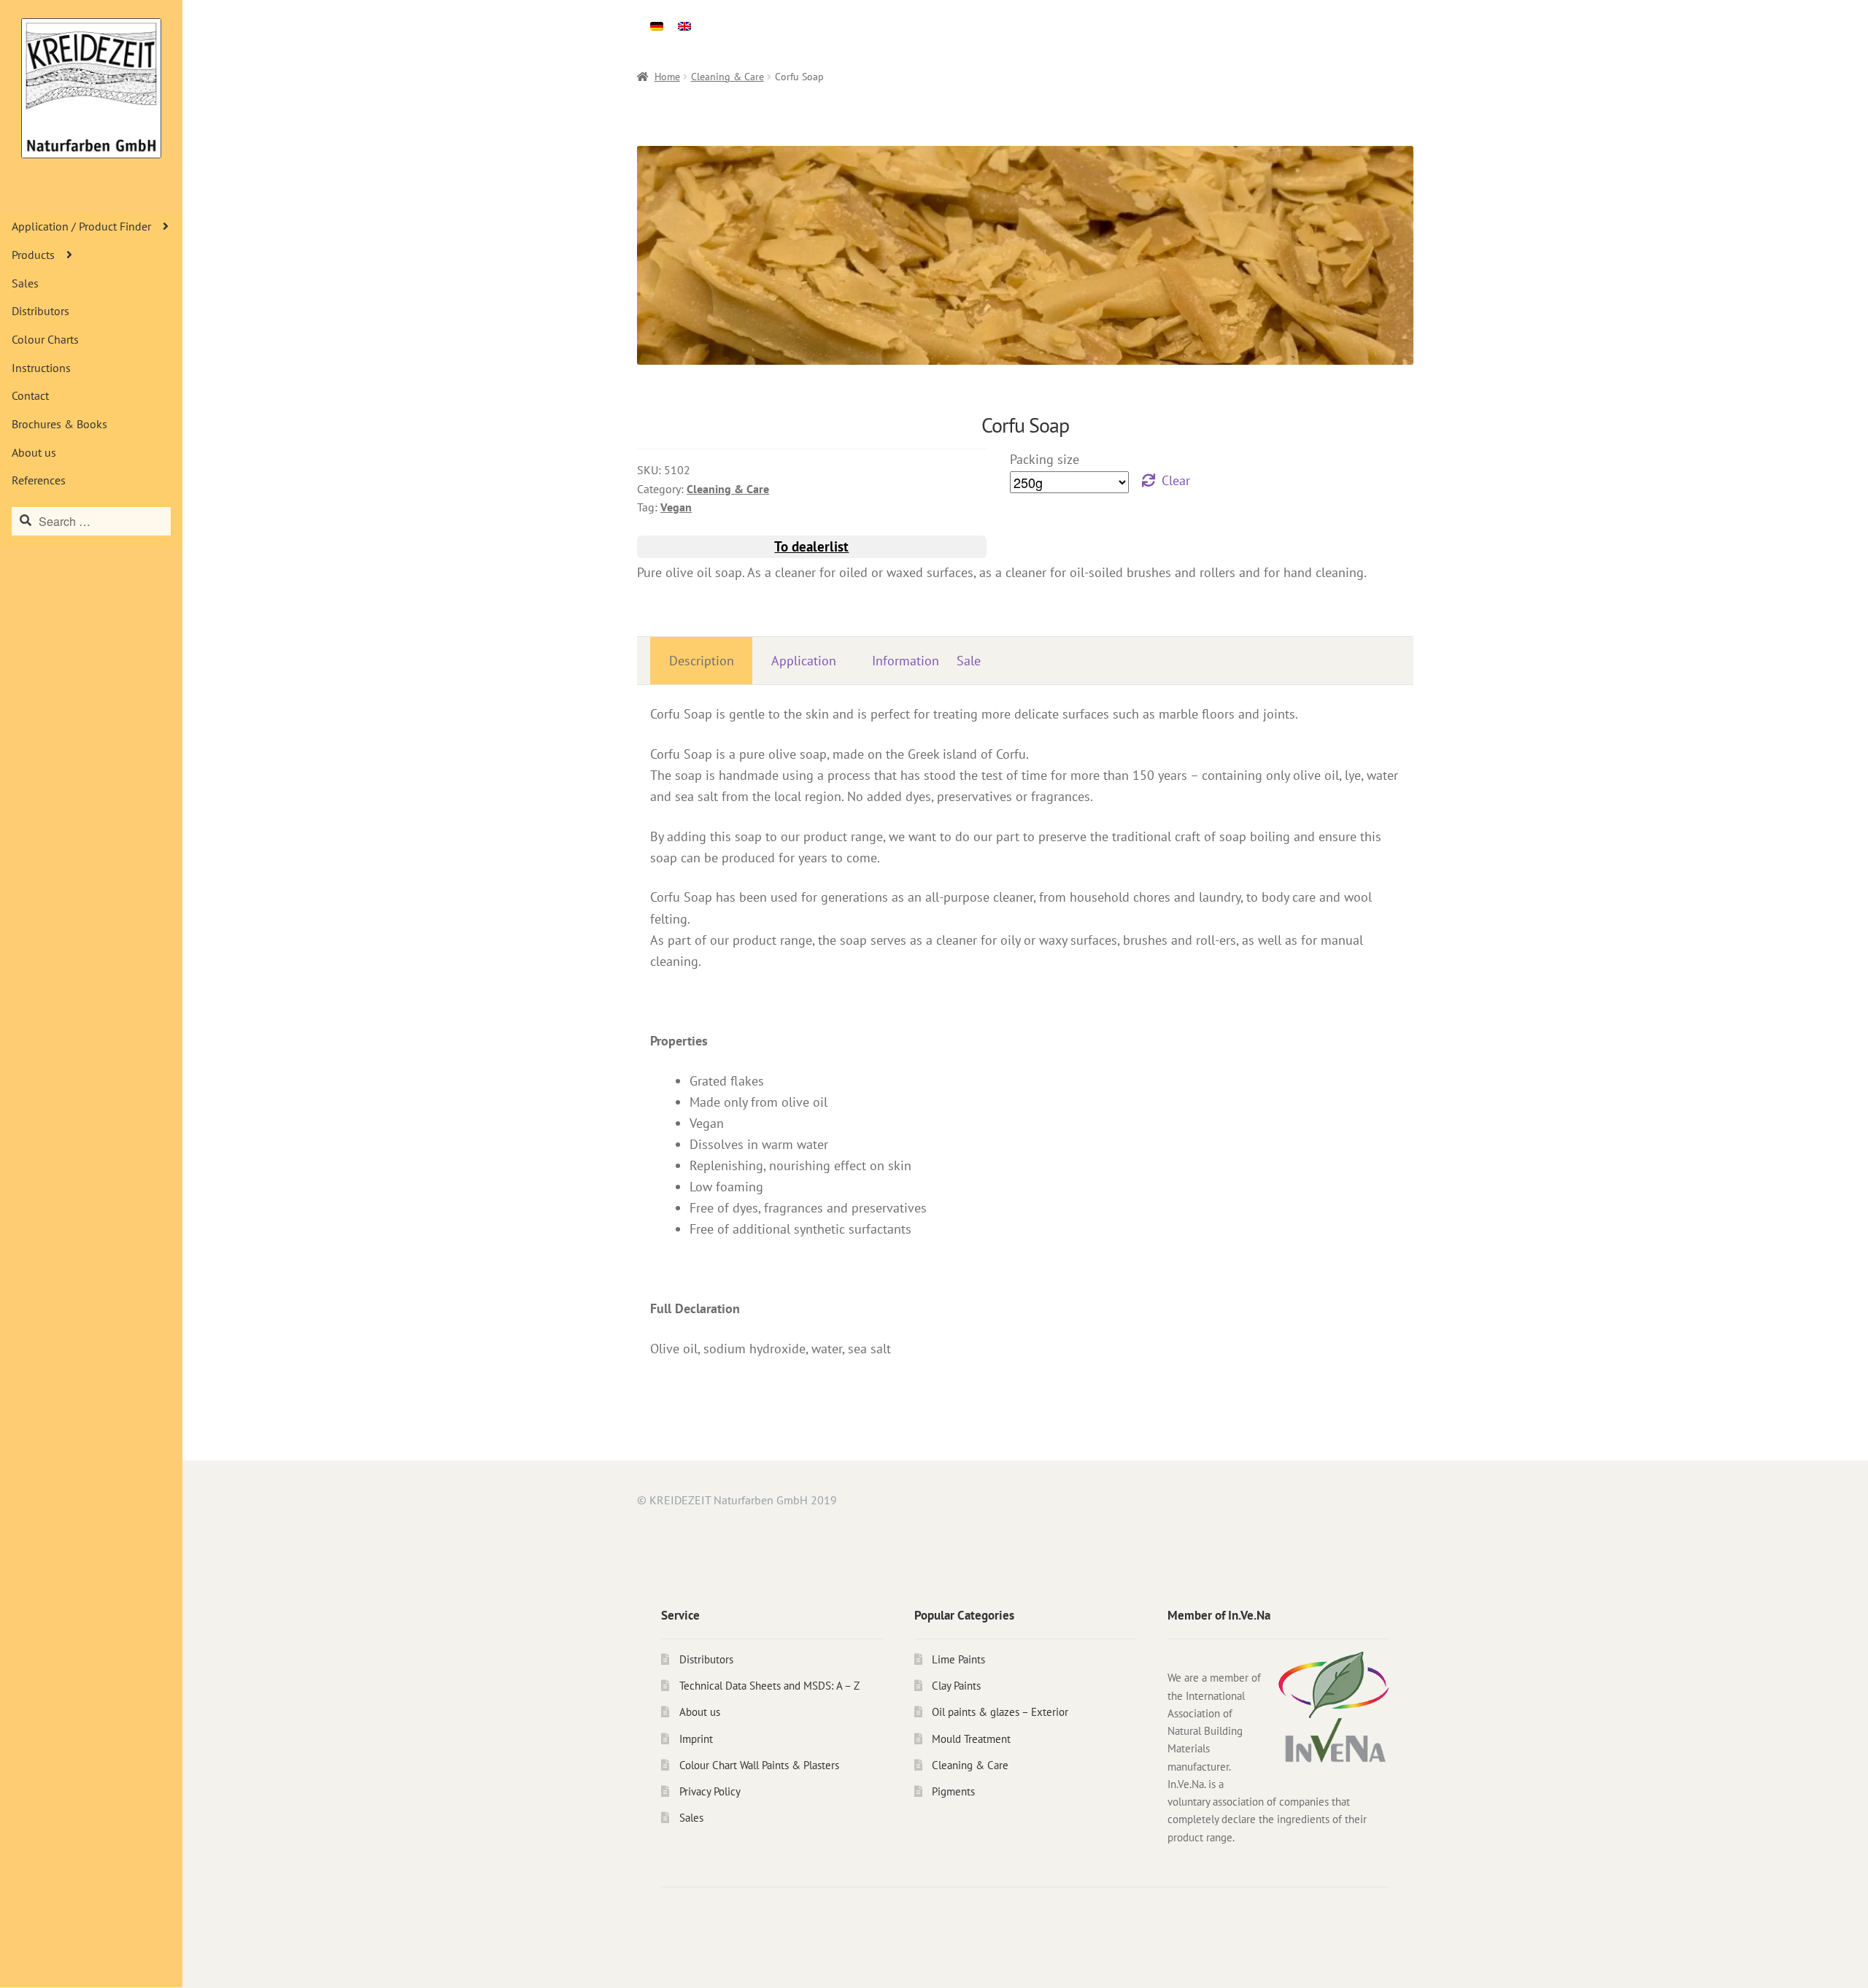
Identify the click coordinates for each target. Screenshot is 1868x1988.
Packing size (1045, 459)
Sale (969, 661)
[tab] (701, 661)
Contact (30, 395)
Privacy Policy (710, 1791)
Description (702, 661)
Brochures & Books (59, 424)
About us (34, 452)
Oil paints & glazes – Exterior (1000, 1712)
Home (667, 77)
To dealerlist (811, 546)
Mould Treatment (971, 1739)
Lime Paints (958, 1659)
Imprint (696, 1739)
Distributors (40, 311)
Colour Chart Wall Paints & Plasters (759, 1765)
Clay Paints (956, 1686)
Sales (25, 283)
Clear (1176, 480)
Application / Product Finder (81, 226)
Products (33, 255)
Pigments (953, 1791)
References (39, 480)
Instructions (41, 368)
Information (906, 661)
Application (804, 661)
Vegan (676, 507)
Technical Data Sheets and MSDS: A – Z (769, 1686)
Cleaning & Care (727, 77)
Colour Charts (45, 339)
